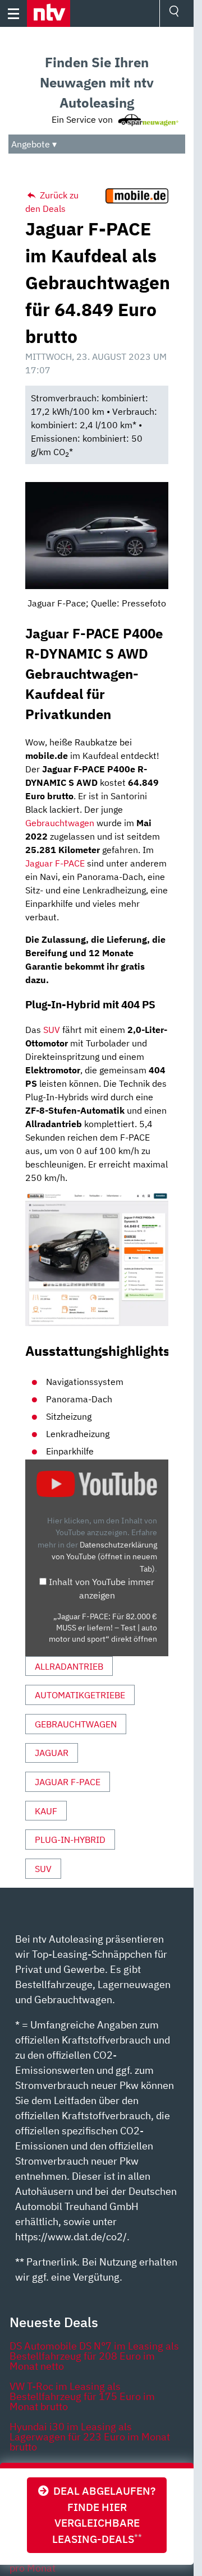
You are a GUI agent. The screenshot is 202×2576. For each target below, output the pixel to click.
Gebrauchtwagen (60, 823)
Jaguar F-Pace (68, 1782)
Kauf (46, 1811)
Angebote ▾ (34, 144)
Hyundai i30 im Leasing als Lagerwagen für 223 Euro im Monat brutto (90, 2437)
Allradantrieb (69, 1666)
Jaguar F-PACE (55, 863)
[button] (49, 13)
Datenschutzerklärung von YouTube (104, 1556)
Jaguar (52, 1753)
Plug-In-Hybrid (70, 1840)
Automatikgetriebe (80, 1695)
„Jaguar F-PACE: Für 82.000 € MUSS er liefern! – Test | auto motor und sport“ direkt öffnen (103, 1628)
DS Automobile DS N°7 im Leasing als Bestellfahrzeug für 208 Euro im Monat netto (94, 2356)
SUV (52, 1030)
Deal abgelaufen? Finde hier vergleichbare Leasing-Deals (102, 2515)
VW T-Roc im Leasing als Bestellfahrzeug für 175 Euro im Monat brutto (82, 2396)
